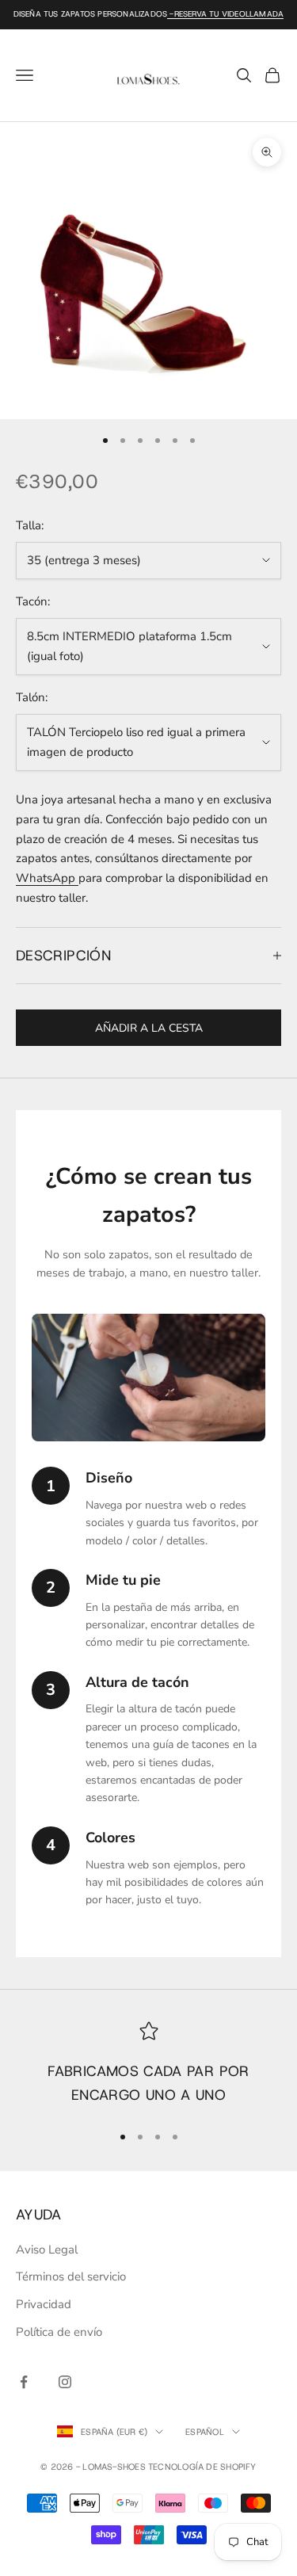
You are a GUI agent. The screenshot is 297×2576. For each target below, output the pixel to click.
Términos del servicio (71, 2276)
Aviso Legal (47, 2250)
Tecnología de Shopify (202, 2467)
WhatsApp (47, 878)
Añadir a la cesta (149, 1028)
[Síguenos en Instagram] (65, 2382)
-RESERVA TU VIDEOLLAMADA (225, 14)
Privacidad (44, 2304)
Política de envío (59, 2332)
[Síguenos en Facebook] (24, 2382)
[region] (148, 2065)
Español (205, 2432)
